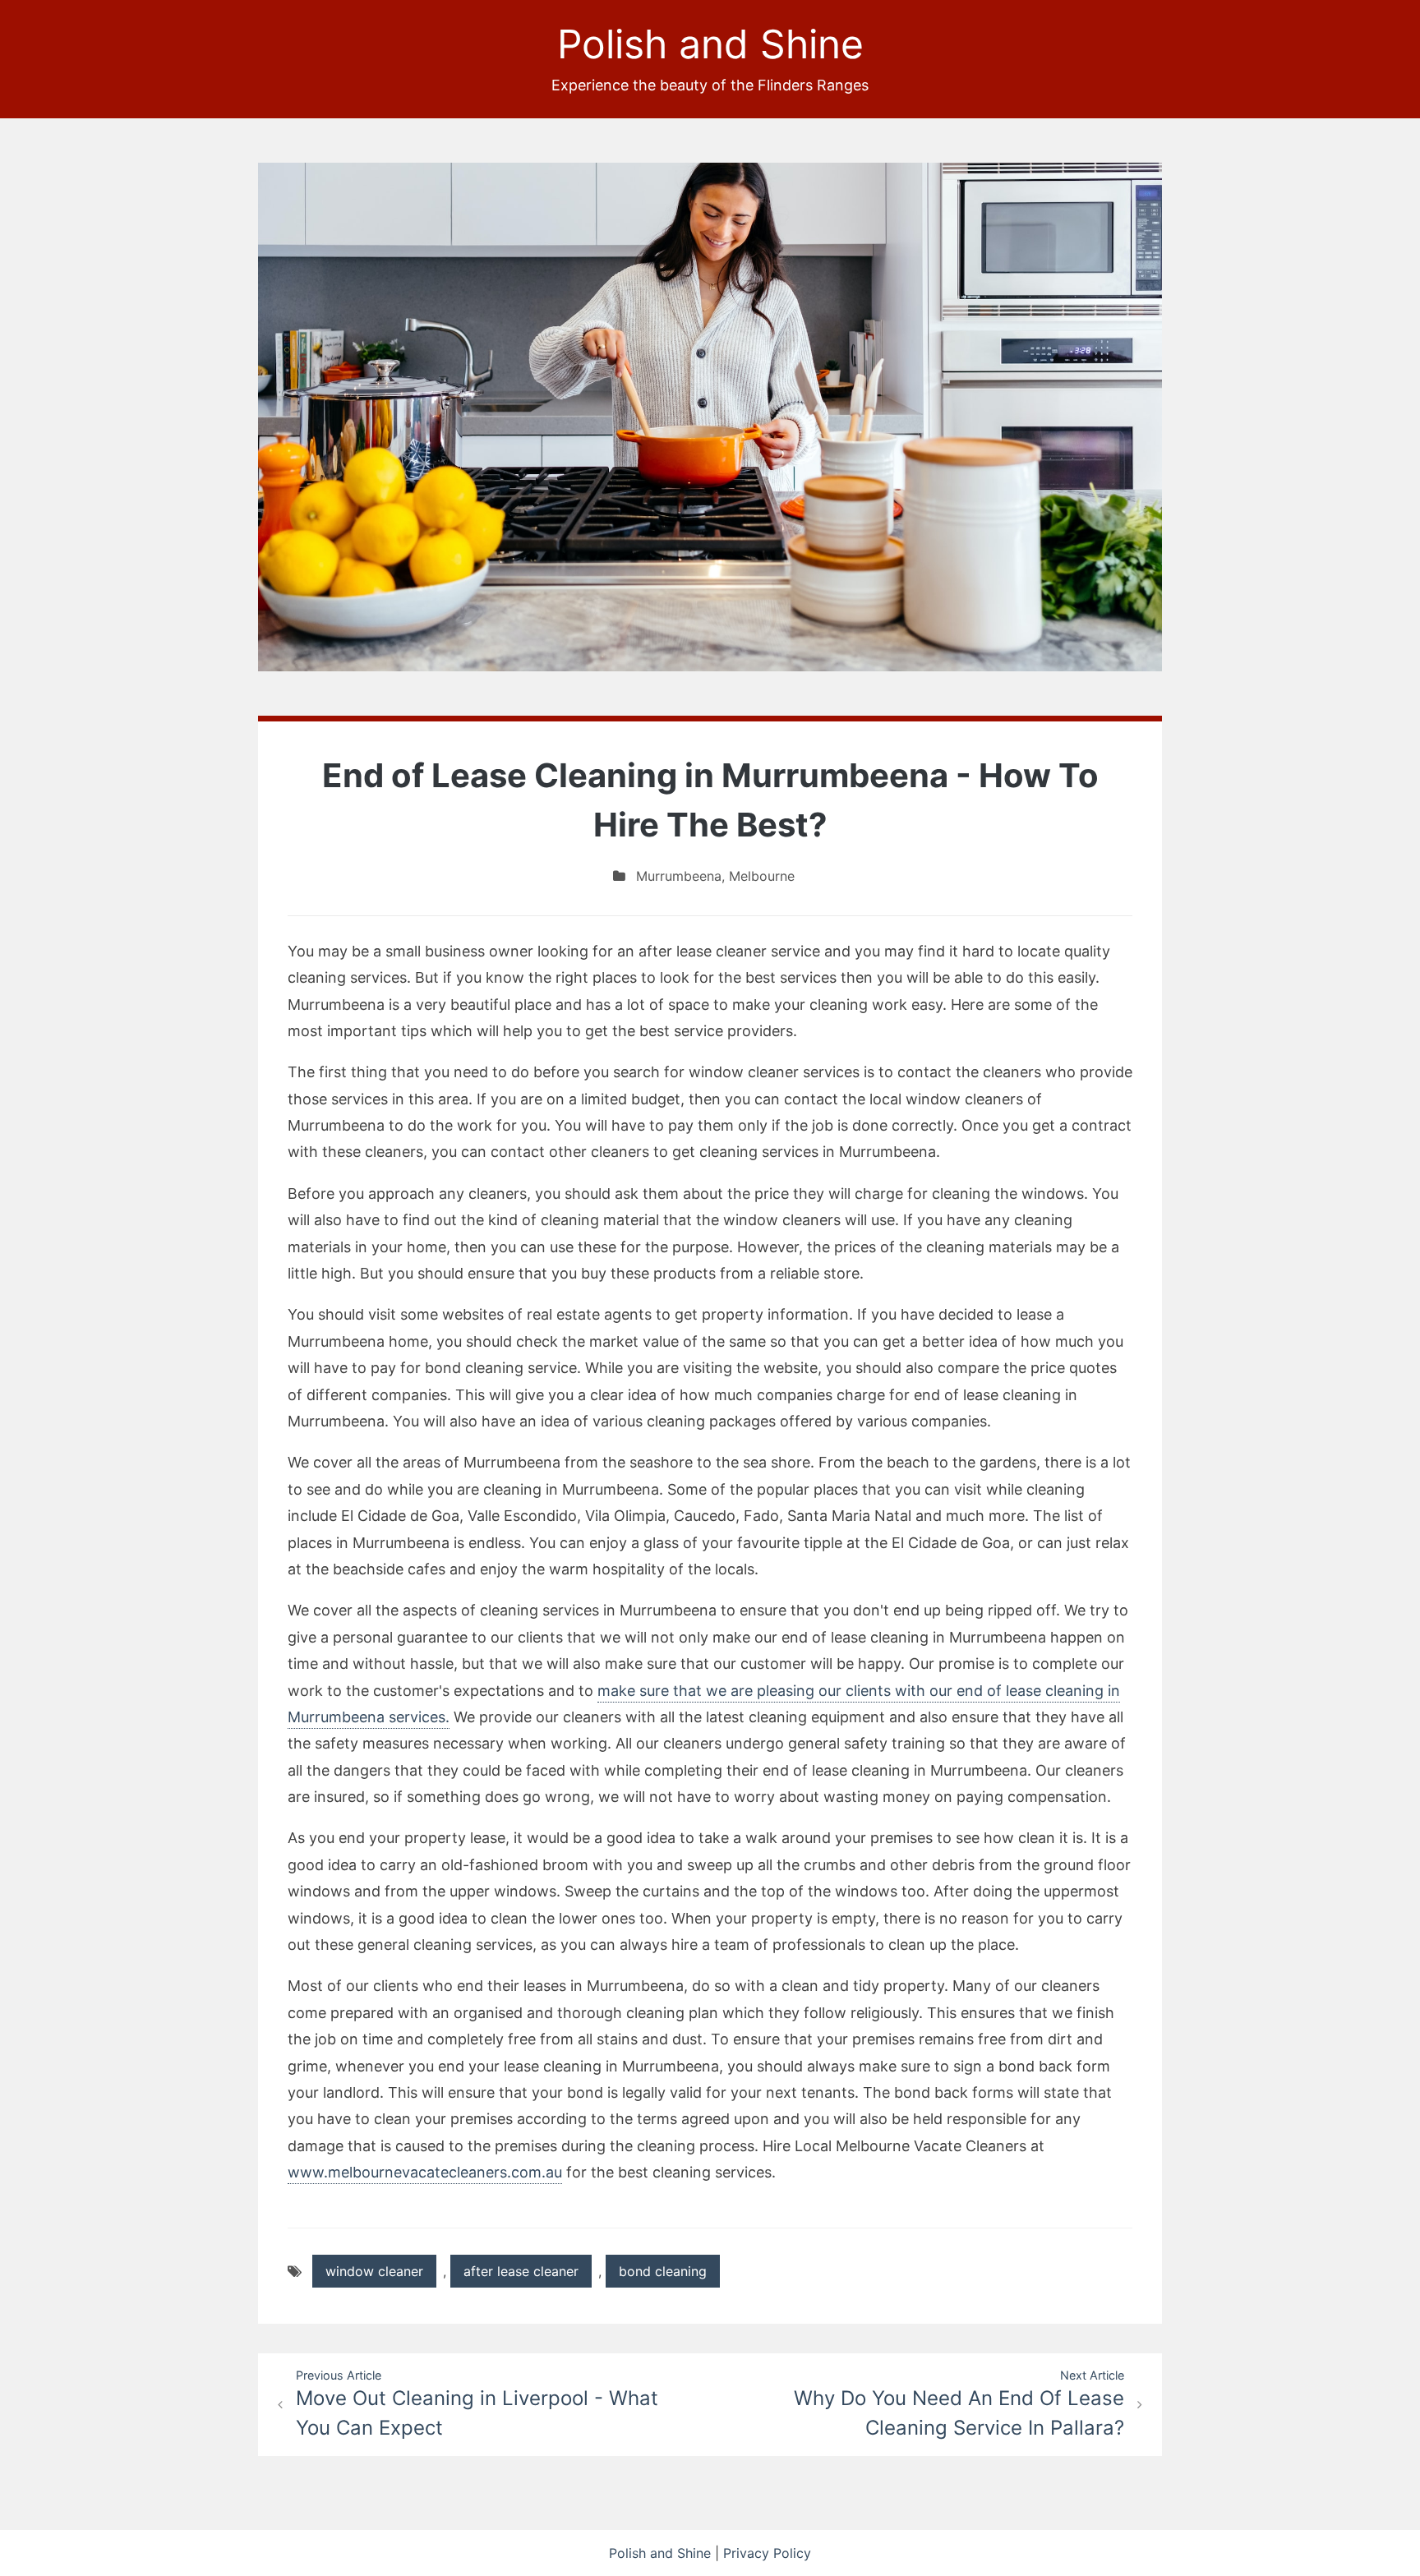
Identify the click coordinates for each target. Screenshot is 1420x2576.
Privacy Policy (767, 2553)
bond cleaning (663, 2271)
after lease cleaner (521, 2271)
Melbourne (762, 876)
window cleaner (374, 2271)
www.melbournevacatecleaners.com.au (425, 2172)
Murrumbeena (679, 876)
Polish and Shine (710, 44)
